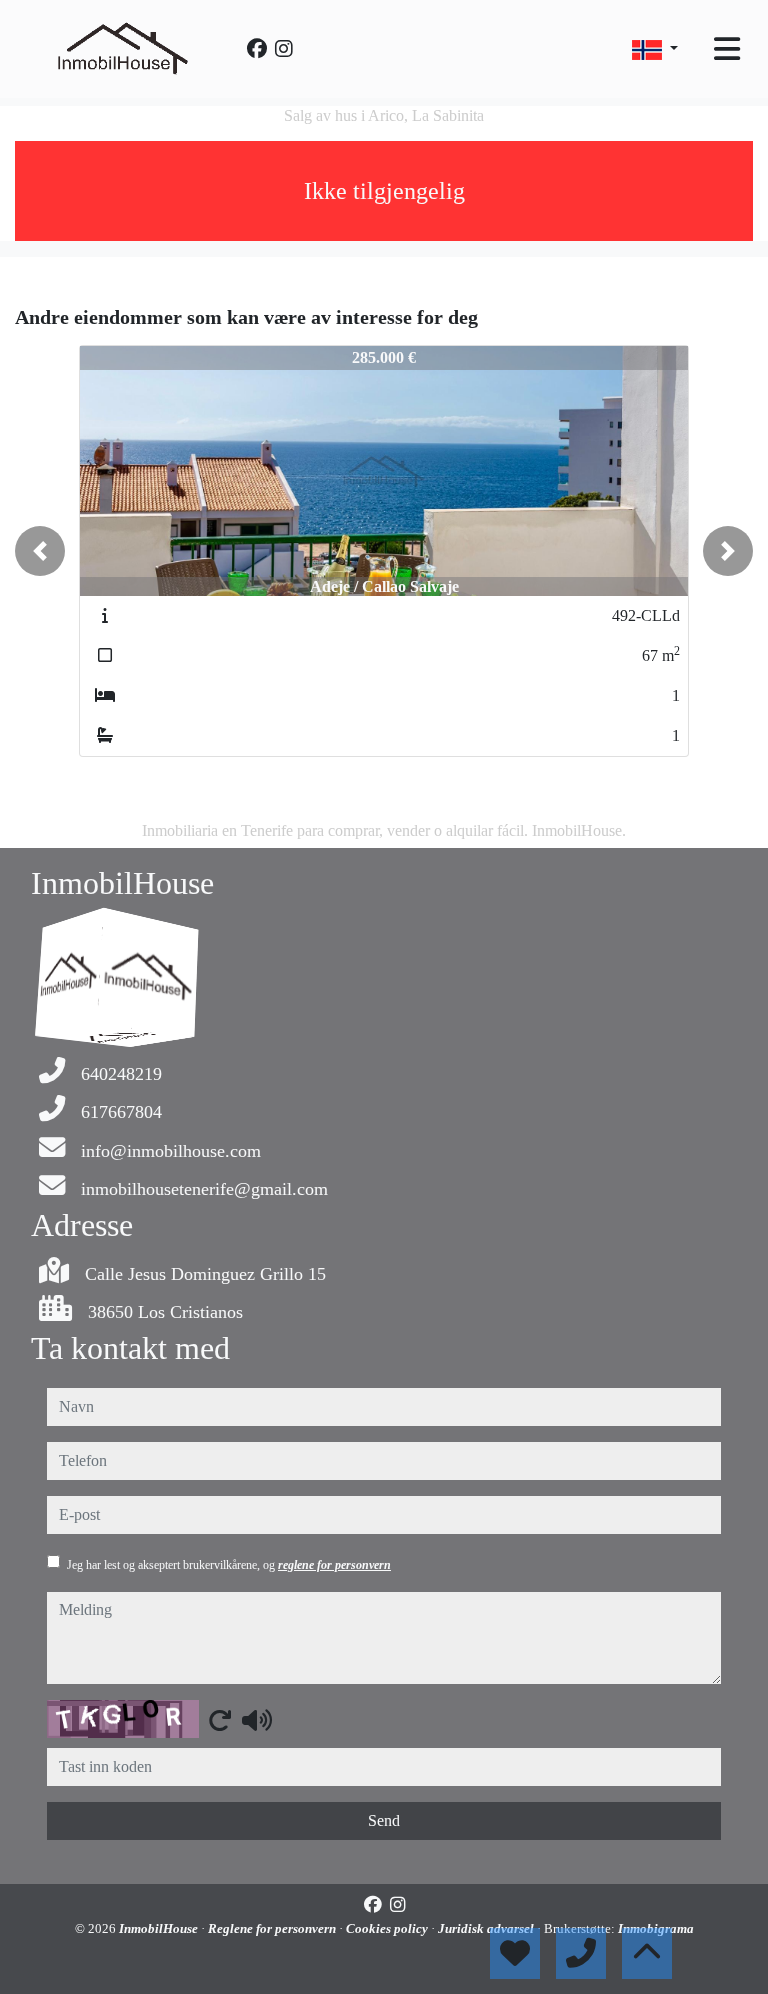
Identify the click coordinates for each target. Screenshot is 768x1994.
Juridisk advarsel (487, 1928)
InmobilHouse (160, 1928)
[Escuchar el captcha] (257, 1720)
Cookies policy (388, 1928)
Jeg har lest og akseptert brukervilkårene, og (229, 1565)
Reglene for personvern (273, 1928)
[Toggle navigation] (727, 49)
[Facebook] (257, 49)
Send (384, 1820)
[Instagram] (284, 49)
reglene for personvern (334, 1565)
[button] (40, 551)
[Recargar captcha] (220, 1720)
